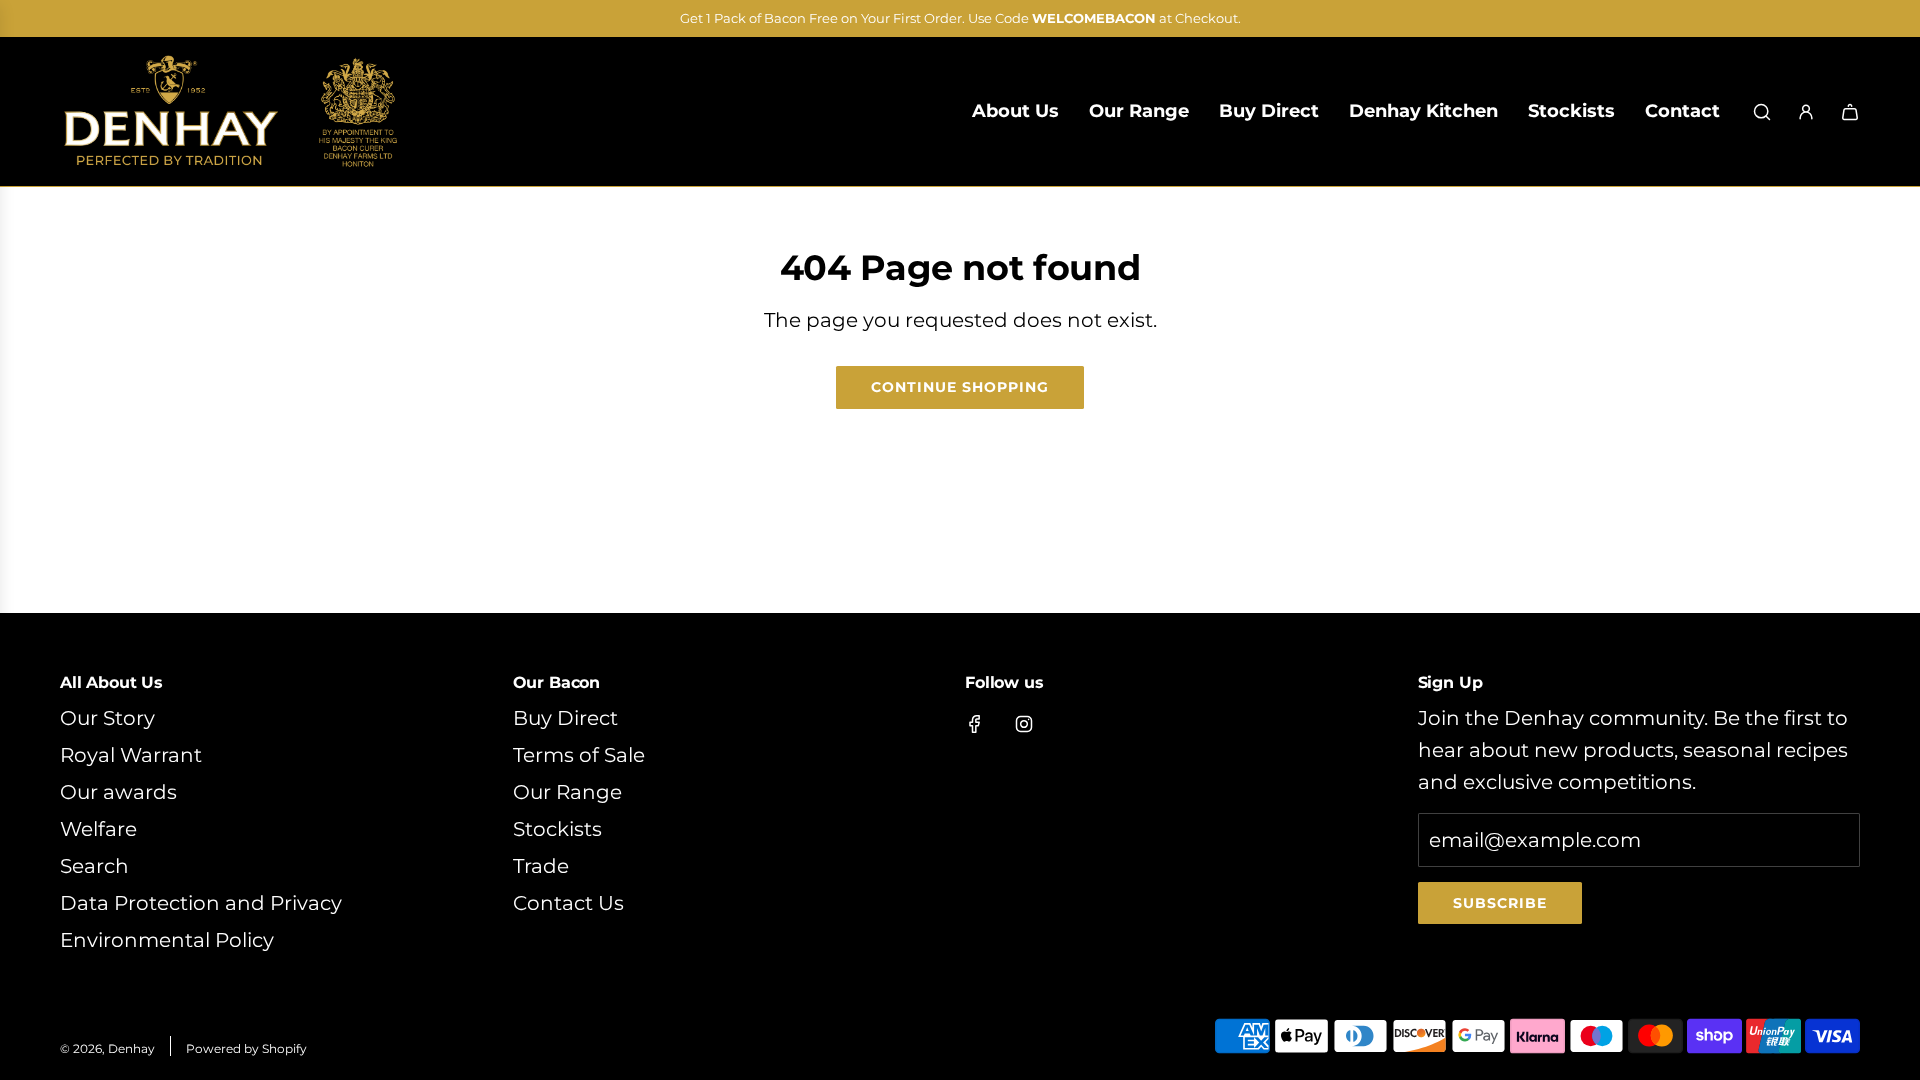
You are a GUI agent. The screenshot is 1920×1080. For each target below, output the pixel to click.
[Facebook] (975, 724)
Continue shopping (960, 387)
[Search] (1762, 112)
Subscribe (1500, 903)
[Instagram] (1024, 724)
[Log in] (1806, 112)
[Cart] (1850, 112)
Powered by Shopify (246, 1048)
